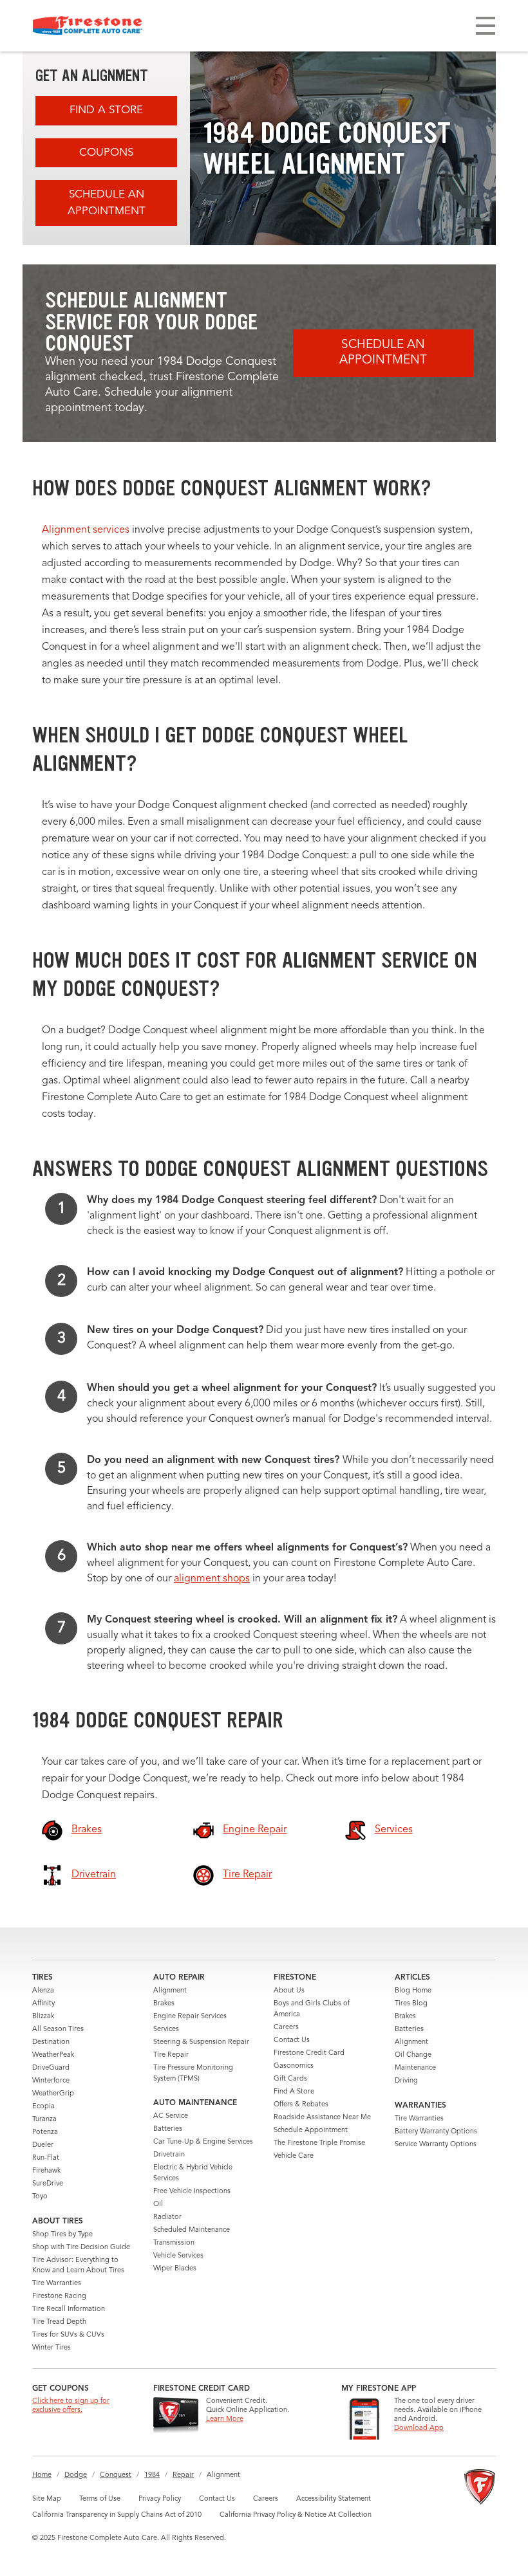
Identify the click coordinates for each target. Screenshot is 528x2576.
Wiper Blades (175, 2269)
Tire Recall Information (69, 2309)
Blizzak (43, 2017)
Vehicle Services (178, 2256)
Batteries (168, 2129)
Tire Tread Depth (59, 2322)
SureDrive (48, 2184)
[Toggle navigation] (486, 26)
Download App (419, 2428)
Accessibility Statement (334, 2499)
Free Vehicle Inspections (192, 2192)
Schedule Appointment (311, 2130)
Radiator (167, 2217)
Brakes (164, 2004)
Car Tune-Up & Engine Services (203, 2142)
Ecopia (43, 2107)
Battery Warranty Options (436, 2132)
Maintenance (415, 2068)
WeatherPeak (53, 2055)
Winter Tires (52, 2348)
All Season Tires (58, 2029)
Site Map (47, 2499)
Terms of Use (100, 2499)
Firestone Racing (59, 2296)
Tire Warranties (57, 2284)
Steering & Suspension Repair (201, 2042)
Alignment (170, 1991)
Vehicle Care (294, 2156)
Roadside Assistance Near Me (322, 2118)
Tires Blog (411, 2004)
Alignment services (86, 530)
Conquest (116, 2475)
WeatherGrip (53, 2094)
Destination (51, 2042)
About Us (289, 1991)
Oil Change (413, 2055)
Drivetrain (169, 2155)
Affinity (43, 2004)
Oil (158, 2204)
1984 (152, 2475)
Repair (183, 2475)
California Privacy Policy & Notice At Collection (296, 2515)
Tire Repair (171, 2055)
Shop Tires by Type (62, 2235)
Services (166, 2029)
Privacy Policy (160, 2499)
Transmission (174, 2243)
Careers (286, 2028)
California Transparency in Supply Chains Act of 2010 (117, 2515)
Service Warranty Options (436, 2145)
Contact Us (292, 2040)
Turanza (44, 2120)
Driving (406, 2081)
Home (42, 2475)
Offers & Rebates (301, 2105)
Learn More (225, 2419)
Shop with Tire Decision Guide (81, 2248)
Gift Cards (290, 2079)
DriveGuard (51, 2068)
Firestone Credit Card (309, 2053)
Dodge (76, 2475)
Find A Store (106, 110)
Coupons (106, 153)
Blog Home (413, 1991)
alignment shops (212, 1579)
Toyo (40, 2197)
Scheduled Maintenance (192, 2230)
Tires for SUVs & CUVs (68, 2335)
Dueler (43, 2145)
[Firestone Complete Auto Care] (88, 26)
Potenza (45, 2132)
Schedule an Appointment (107, 203)
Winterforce (51, 2081)
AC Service (171, 2116)
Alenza (43, 1991)
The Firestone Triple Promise (319, 2143)
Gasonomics (294, 2066)
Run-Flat (46, 2158)
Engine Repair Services (190, 2017)
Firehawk (46, 2171)
